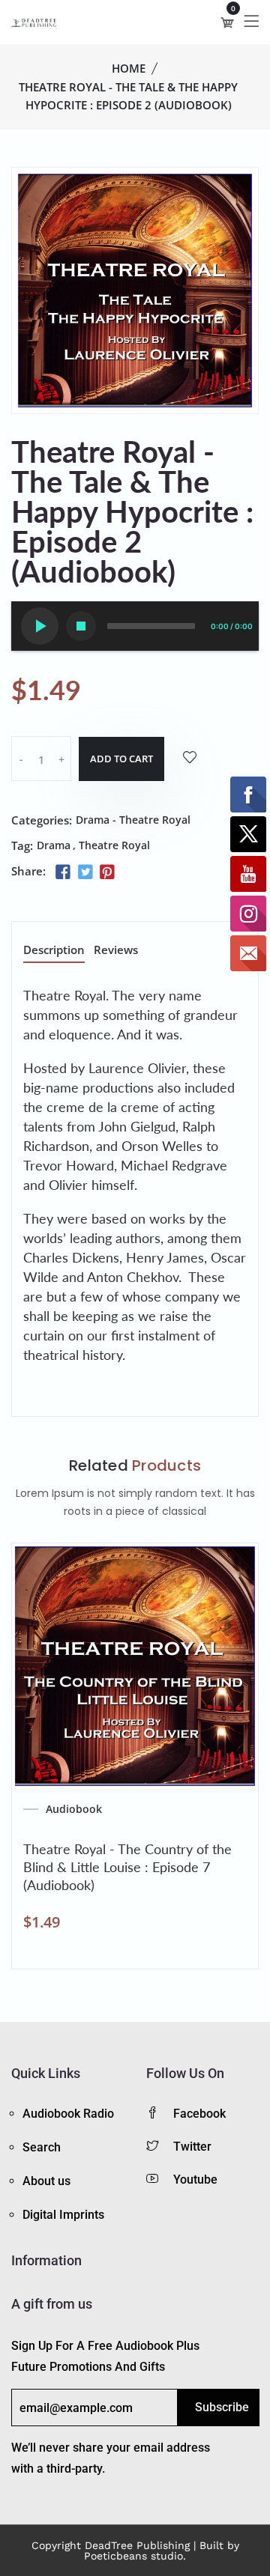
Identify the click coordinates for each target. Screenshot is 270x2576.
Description (54, 951)
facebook (199, 2114)
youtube (195, 2179)
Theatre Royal (114, 845)
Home (129, 68)
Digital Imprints (63, 2215)
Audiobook (74, 1809)
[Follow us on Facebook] (63, 872)
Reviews (116, 951)
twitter (192, 2147)
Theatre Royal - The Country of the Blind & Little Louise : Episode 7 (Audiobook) (127, 1867)
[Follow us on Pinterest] (107, 872)
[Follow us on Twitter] (85, 872)
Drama (54, 845)
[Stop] (81, 626)
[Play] (40, 626)
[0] (227, 22)
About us (46, 2181)
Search (42, 2147)
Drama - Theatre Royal (133, 820)
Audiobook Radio (68, 2114)
